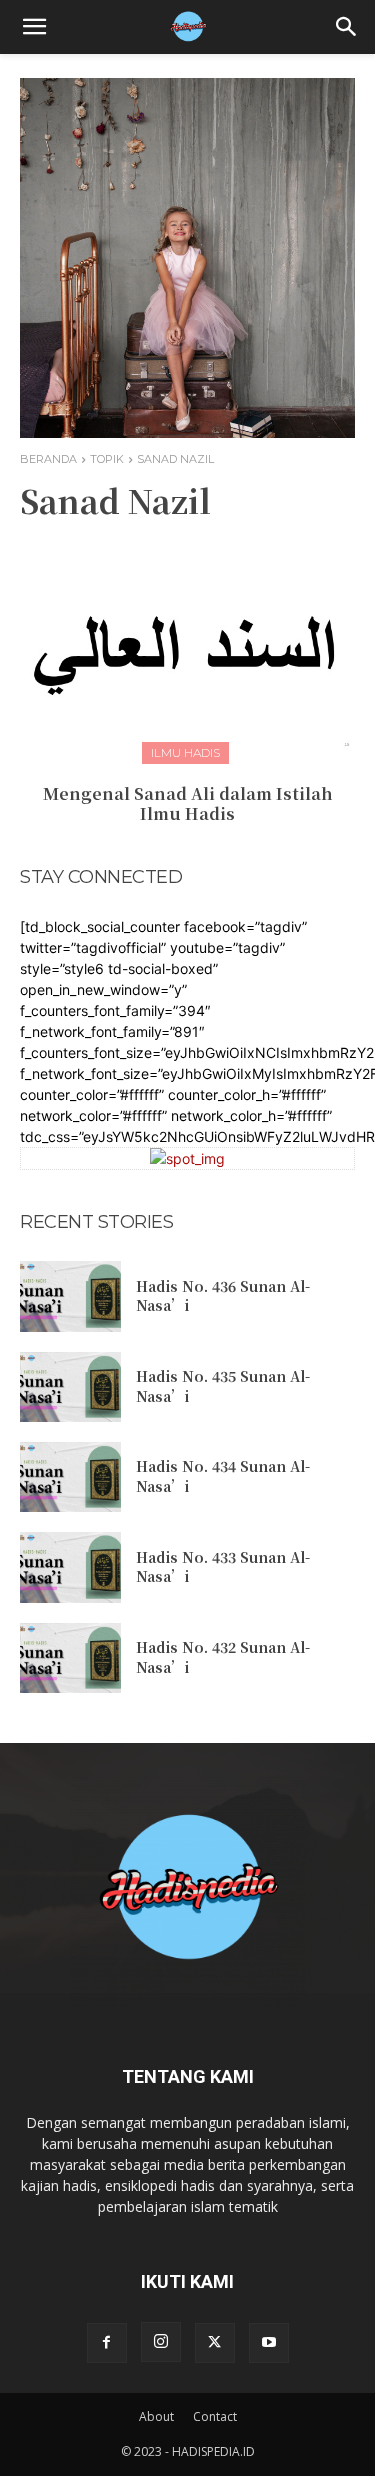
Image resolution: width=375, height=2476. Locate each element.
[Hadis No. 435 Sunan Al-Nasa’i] (70, 1387)
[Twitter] (215, 2343)
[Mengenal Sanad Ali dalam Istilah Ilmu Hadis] (187, 646)
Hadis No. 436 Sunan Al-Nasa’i (223, 1296)
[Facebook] (107, 2343)
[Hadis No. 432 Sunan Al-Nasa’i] (70, 1658)
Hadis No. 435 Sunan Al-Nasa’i (223, 1386)
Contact (215, 2416)
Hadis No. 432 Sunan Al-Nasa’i (223, 1657)
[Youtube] (269, 2343)
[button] (34, 27)
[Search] (347, 27)
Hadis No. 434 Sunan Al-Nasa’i (223, 1476)
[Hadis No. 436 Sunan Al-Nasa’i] (70, 1296)
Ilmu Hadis (185, 752)
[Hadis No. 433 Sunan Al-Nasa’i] (70, 1567)
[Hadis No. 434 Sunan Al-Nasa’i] (70, 1477)
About (156, 2416)
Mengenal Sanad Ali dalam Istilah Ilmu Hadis (188, 804)
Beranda (48, 459)
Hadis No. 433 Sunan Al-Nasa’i (223, 1567)
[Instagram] (161, 2342)
